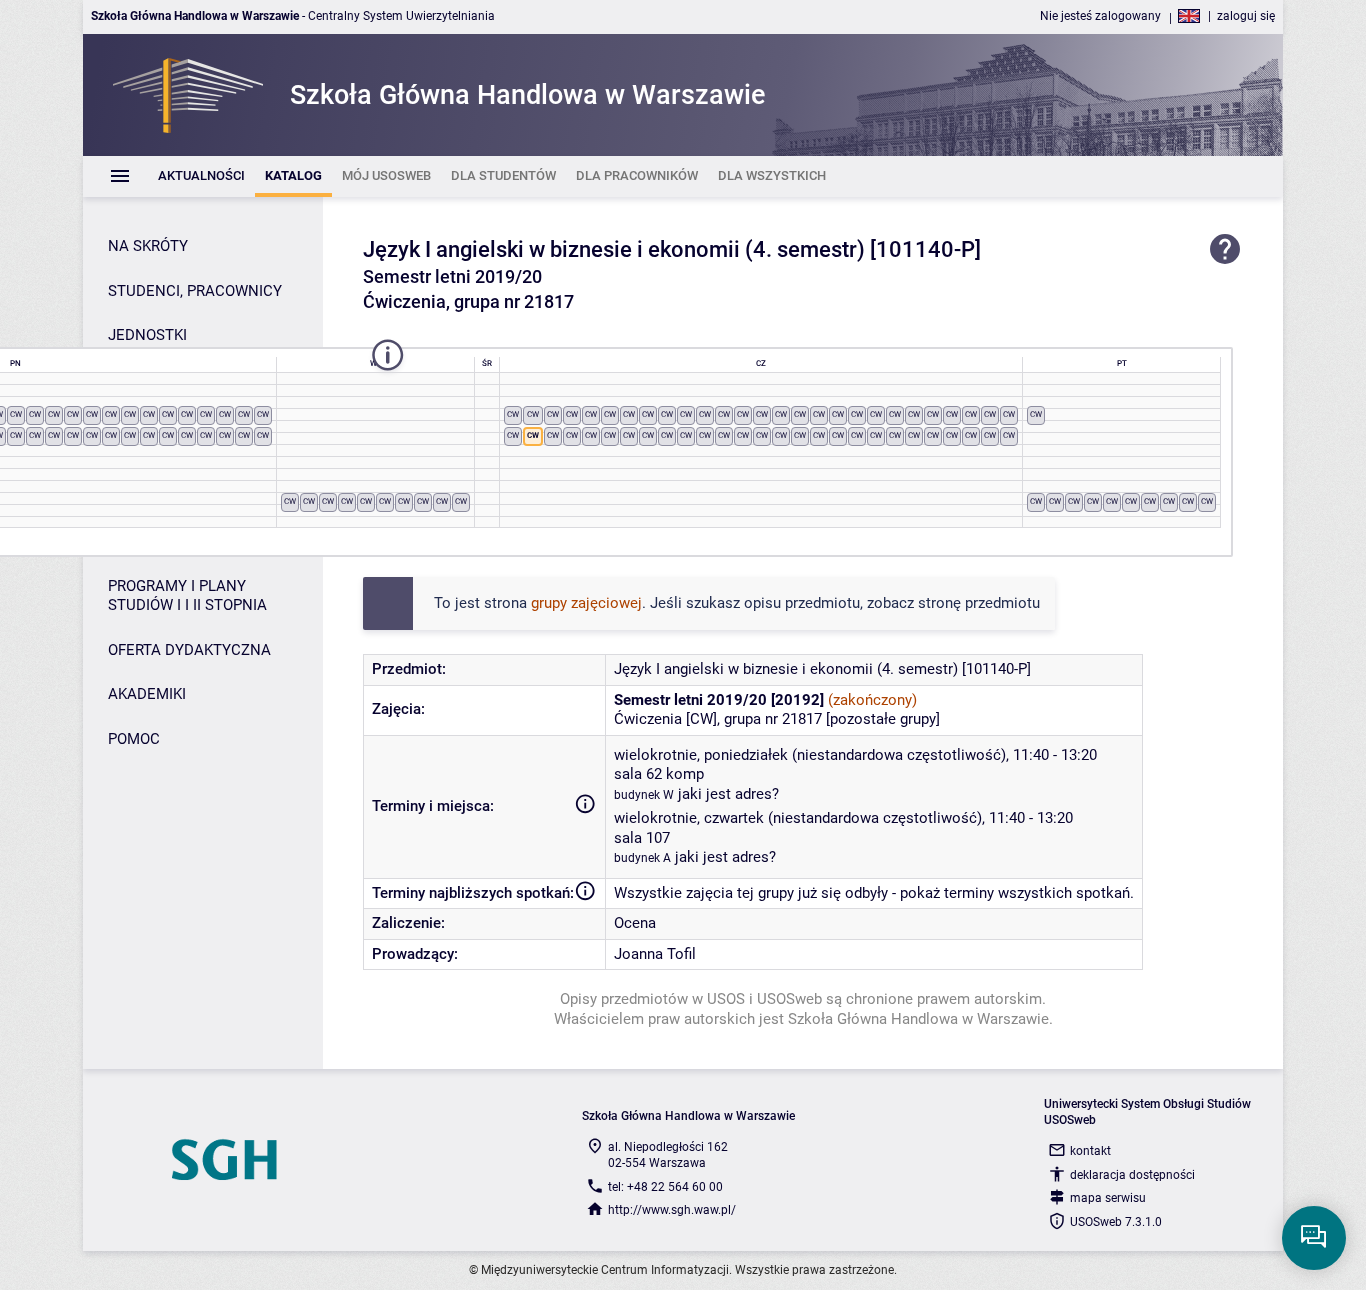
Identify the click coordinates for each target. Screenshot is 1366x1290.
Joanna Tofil (655, 954)
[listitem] (201, 176)
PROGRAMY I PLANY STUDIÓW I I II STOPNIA (187, 596)
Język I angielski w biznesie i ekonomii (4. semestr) (614, 249)
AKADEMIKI (147, 694)
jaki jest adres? (728, 794)
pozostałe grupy (883, 719)
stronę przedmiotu (979, 603)
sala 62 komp (659, 774)
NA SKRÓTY (148, 246)
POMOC (134, 739)
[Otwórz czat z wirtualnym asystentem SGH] (1314, 1238)
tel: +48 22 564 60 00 (665, 1187)
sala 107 (642, 838)
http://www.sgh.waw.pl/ (672, 1210)
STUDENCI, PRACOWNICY (195, 291)
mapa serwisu (1108, 1198)
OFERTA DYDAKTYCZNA (189, 650)
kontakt (1090, 1151)
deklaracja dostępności (1132, 1175)
